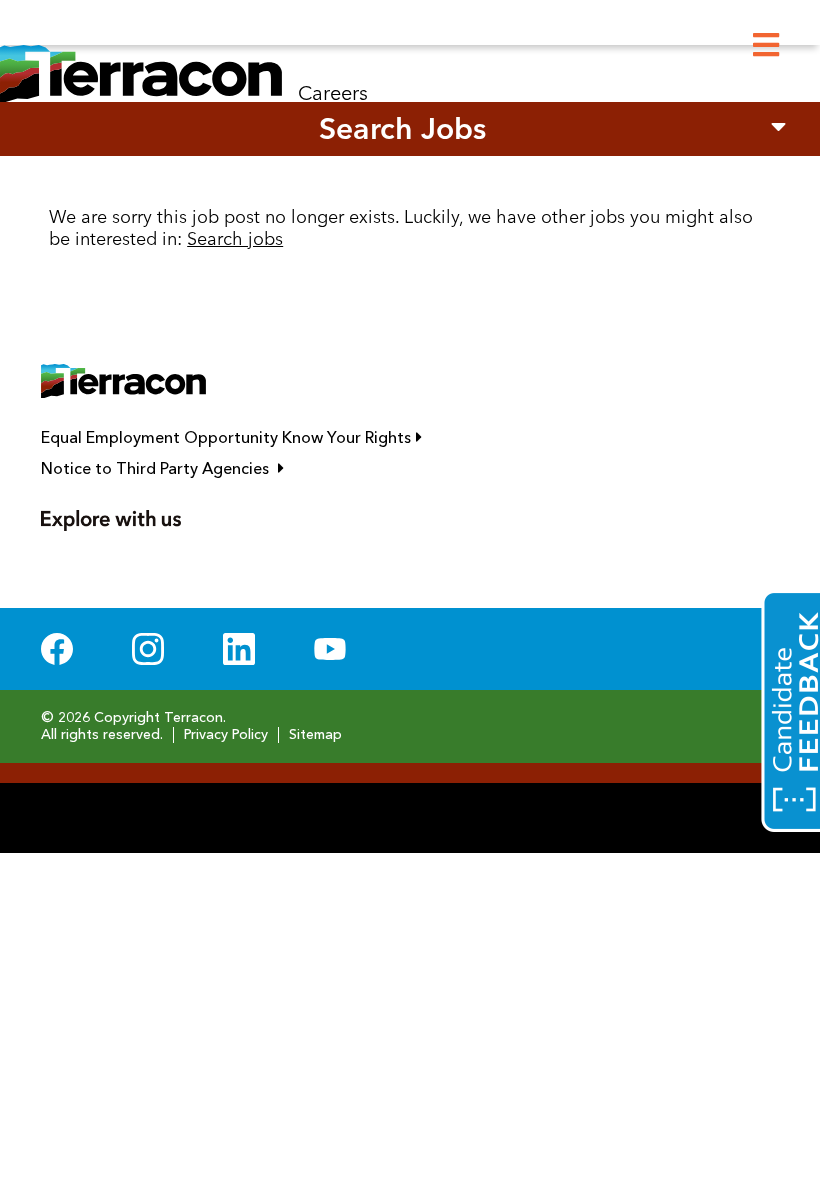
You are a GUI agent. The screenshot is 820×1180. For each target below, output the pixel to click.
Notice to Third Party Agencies (252, 469)
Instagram (148, 649)
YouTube (330, 649)
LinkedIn (239, 649)
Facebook (57, 649)
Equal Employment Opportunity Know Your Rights (321, 438)
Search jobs (235, 238)
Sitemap (315, 735)
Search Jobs (402, 128)
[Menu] (766, 45)
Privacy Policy (226, 735)
